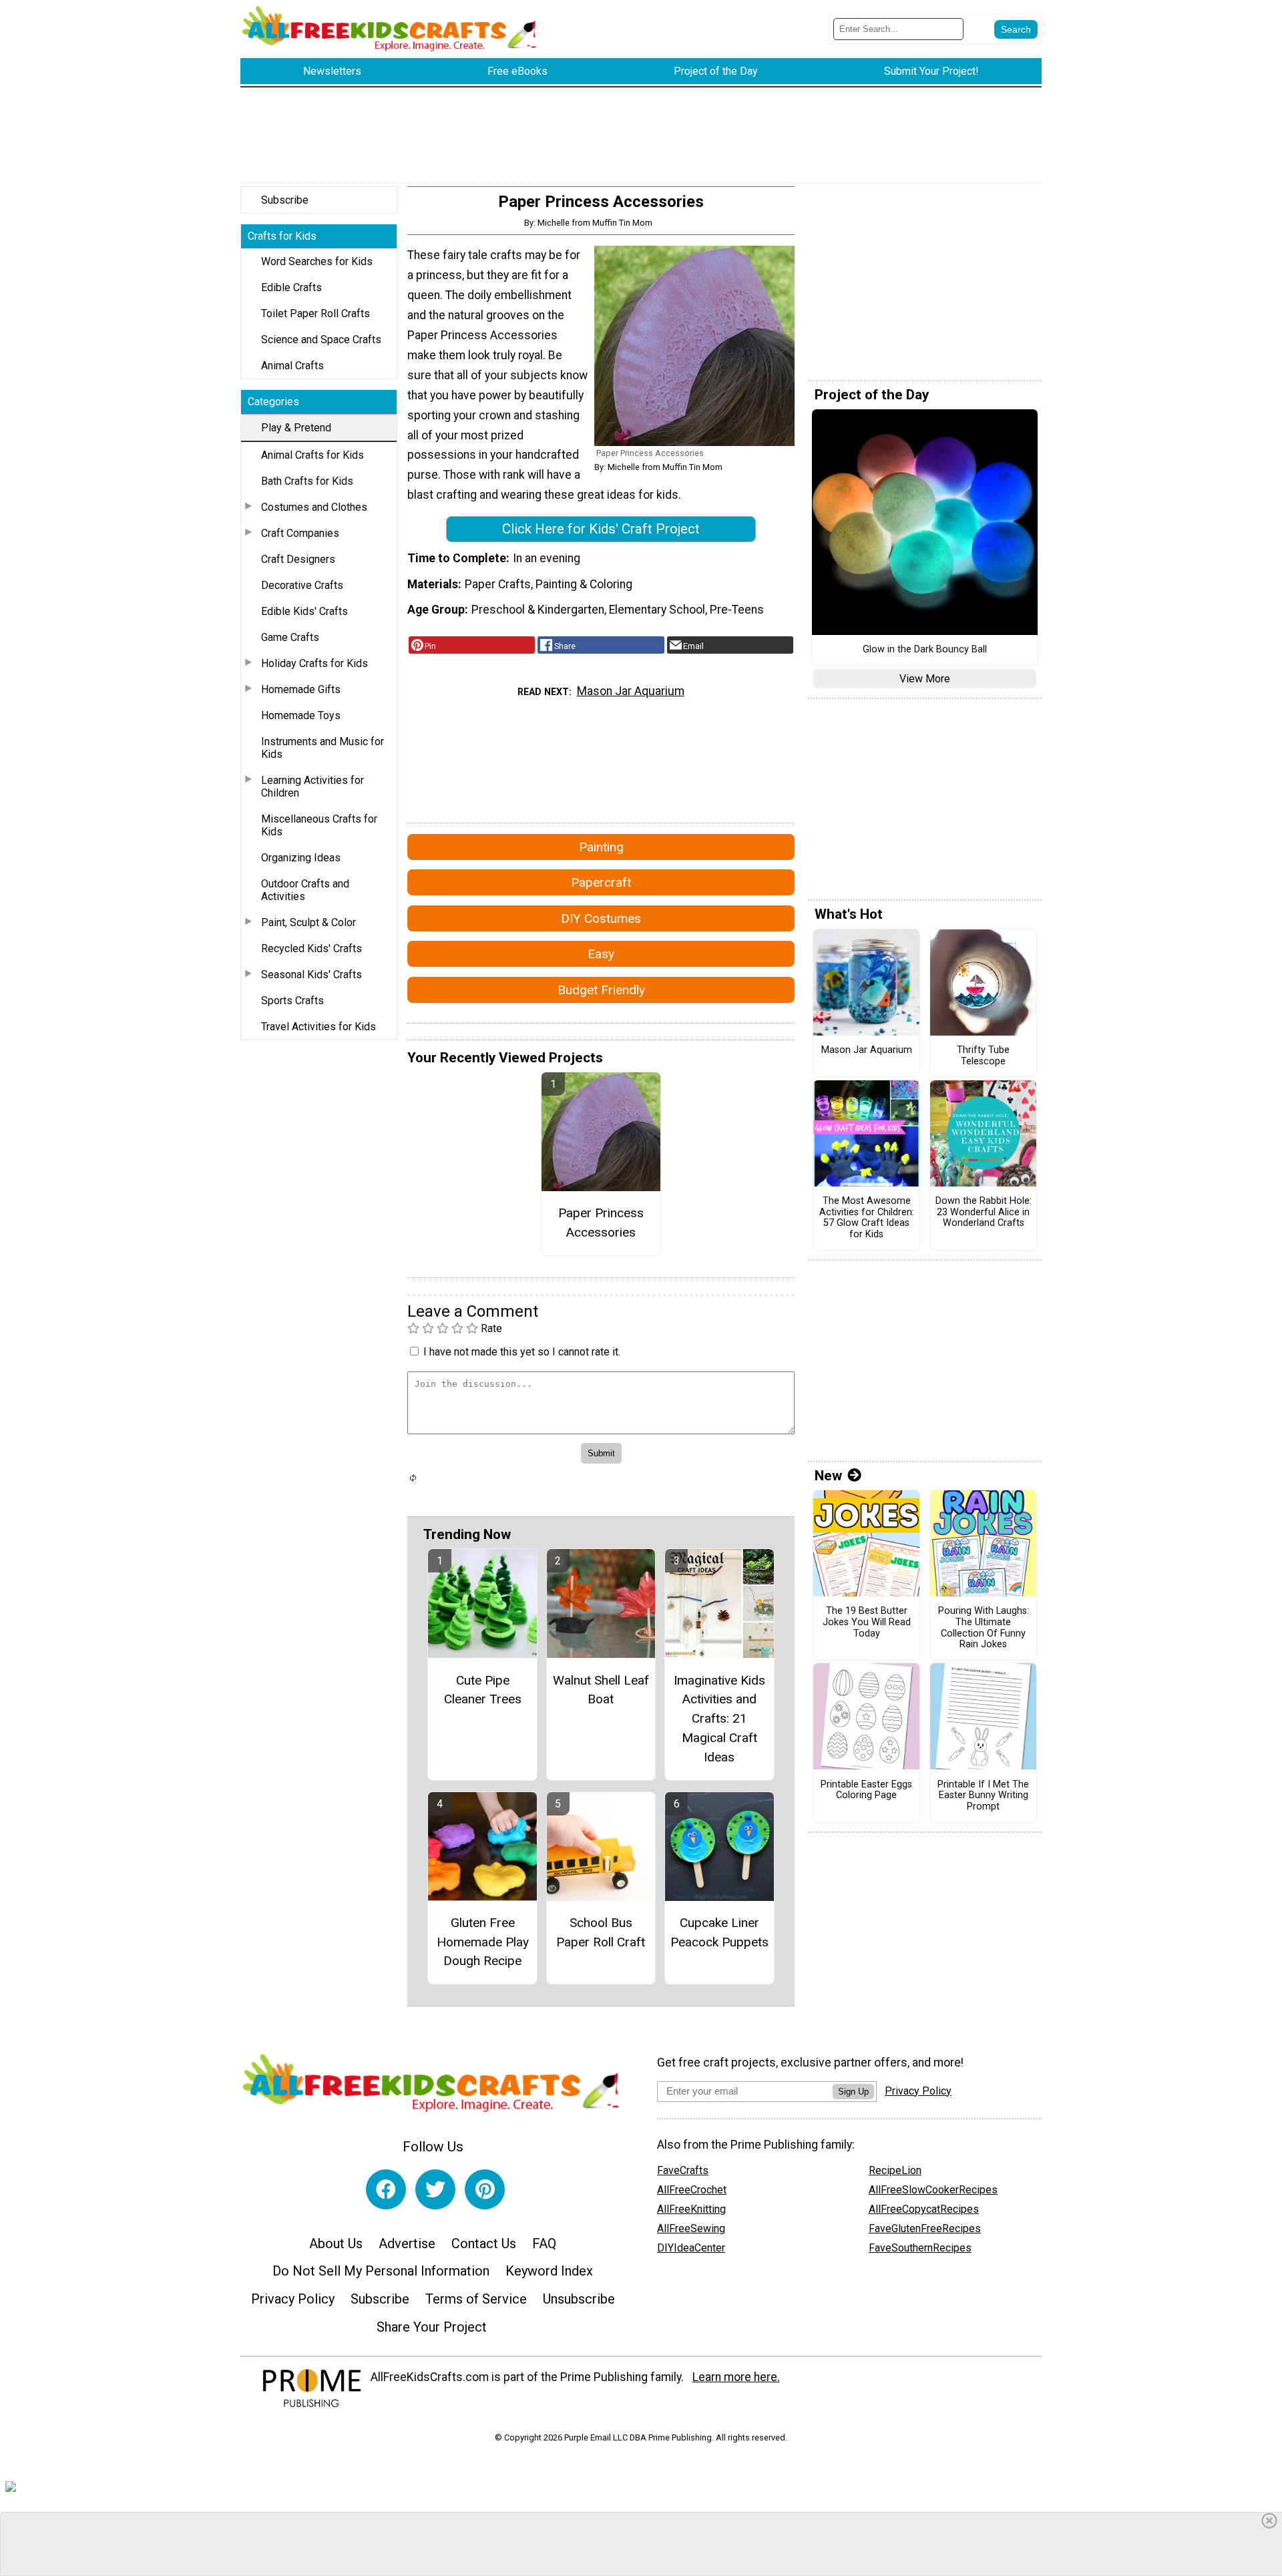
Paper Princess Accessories (601, 1223)
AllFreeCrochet (692, 2190)
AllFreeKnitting (691, 2209)
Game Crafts (290, 637)
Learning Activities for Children (312, 787)
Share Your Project (432, 2327)
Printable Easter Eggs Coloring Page (866, 1790)
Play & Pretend (296, 428)
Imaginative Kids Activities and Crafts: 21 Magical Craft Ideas (719, 1719)
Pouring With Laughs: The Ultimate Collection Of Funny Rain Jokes (984, 1628)
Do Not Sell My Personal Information (381, 2271)
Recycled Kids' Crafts (311, 948)
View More (925, 679)
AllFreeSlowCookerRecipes (933, 2190)
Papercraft (601, 882)
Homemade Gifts (301, 689)
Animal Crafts (292, 366)
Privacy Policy (293, 2299)
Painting (601, 847)
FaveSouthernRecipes (920, 2248)
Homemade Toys (301, 715)
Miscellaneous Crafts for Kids (319, 825)
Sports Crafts (292, 1001)
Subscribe (285, 200)
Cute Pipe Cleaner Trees (483, 1690)
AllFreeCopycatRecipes (924, 2209)
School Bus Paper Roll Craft (601, 1932)
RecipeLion (895, 2170)
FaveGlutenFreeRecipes (925, 2228)
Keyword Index (549, 2271)
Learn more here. (736, 2377)
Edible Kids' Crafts (304, 611)
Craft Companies (300, 533)
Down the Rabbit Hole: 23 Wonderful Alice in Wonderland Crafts (984, 1212)
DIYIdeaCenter (691, 2248)
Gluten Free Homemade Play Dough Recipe (483, 1942)
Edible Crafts (291, 287)
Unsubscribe (579, 2299)
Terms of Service (476, 2299)
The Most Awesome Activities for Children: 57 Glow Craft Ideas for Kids (867, 1218)
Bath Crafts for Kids (307, 481)
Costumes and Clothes (314, 507)
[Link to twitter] (435, 2189)
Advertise (407, 2243)
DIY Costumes (601, 918)
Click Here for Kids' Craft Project (601, 529)
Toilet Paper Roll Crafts (315, 313)
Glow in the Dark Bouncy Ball (925, 650)
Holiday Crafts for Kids (314, 663)
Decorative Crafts (302, 585)
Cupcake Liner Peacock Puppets (719, 1932)
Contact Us (484, 2243)
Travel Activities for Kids (318, 1027)
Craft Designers (298, 559)
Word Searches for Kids (317, 261)
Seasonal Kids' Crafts (311, 975)
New (828, 1476)
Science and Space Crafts (321, 340)
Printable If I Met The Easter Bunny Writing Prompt (983, 1796)
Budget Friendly (601, 990)
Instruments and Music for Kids (323, 748)
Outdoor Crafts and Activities (305, 890)
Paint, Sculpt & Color (308, 922)
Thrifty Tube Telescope (983, 1056)
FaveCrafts (683, 2170)
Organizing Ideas (301, 858)
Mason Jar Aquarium (631, 691)
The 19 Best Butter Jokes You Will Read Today (867, 1622)
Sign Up (853, 2092)
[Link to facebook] (386, 2189)
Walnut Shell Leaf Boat (601, 1690)
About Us (336, 2243)
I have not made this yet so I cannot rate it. (522, 1352)
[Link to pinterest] (485, 2189)
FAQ (544, 2243)
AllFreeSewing (691, 2228)
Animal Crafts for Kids (312, 455)
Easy (601, 954)
